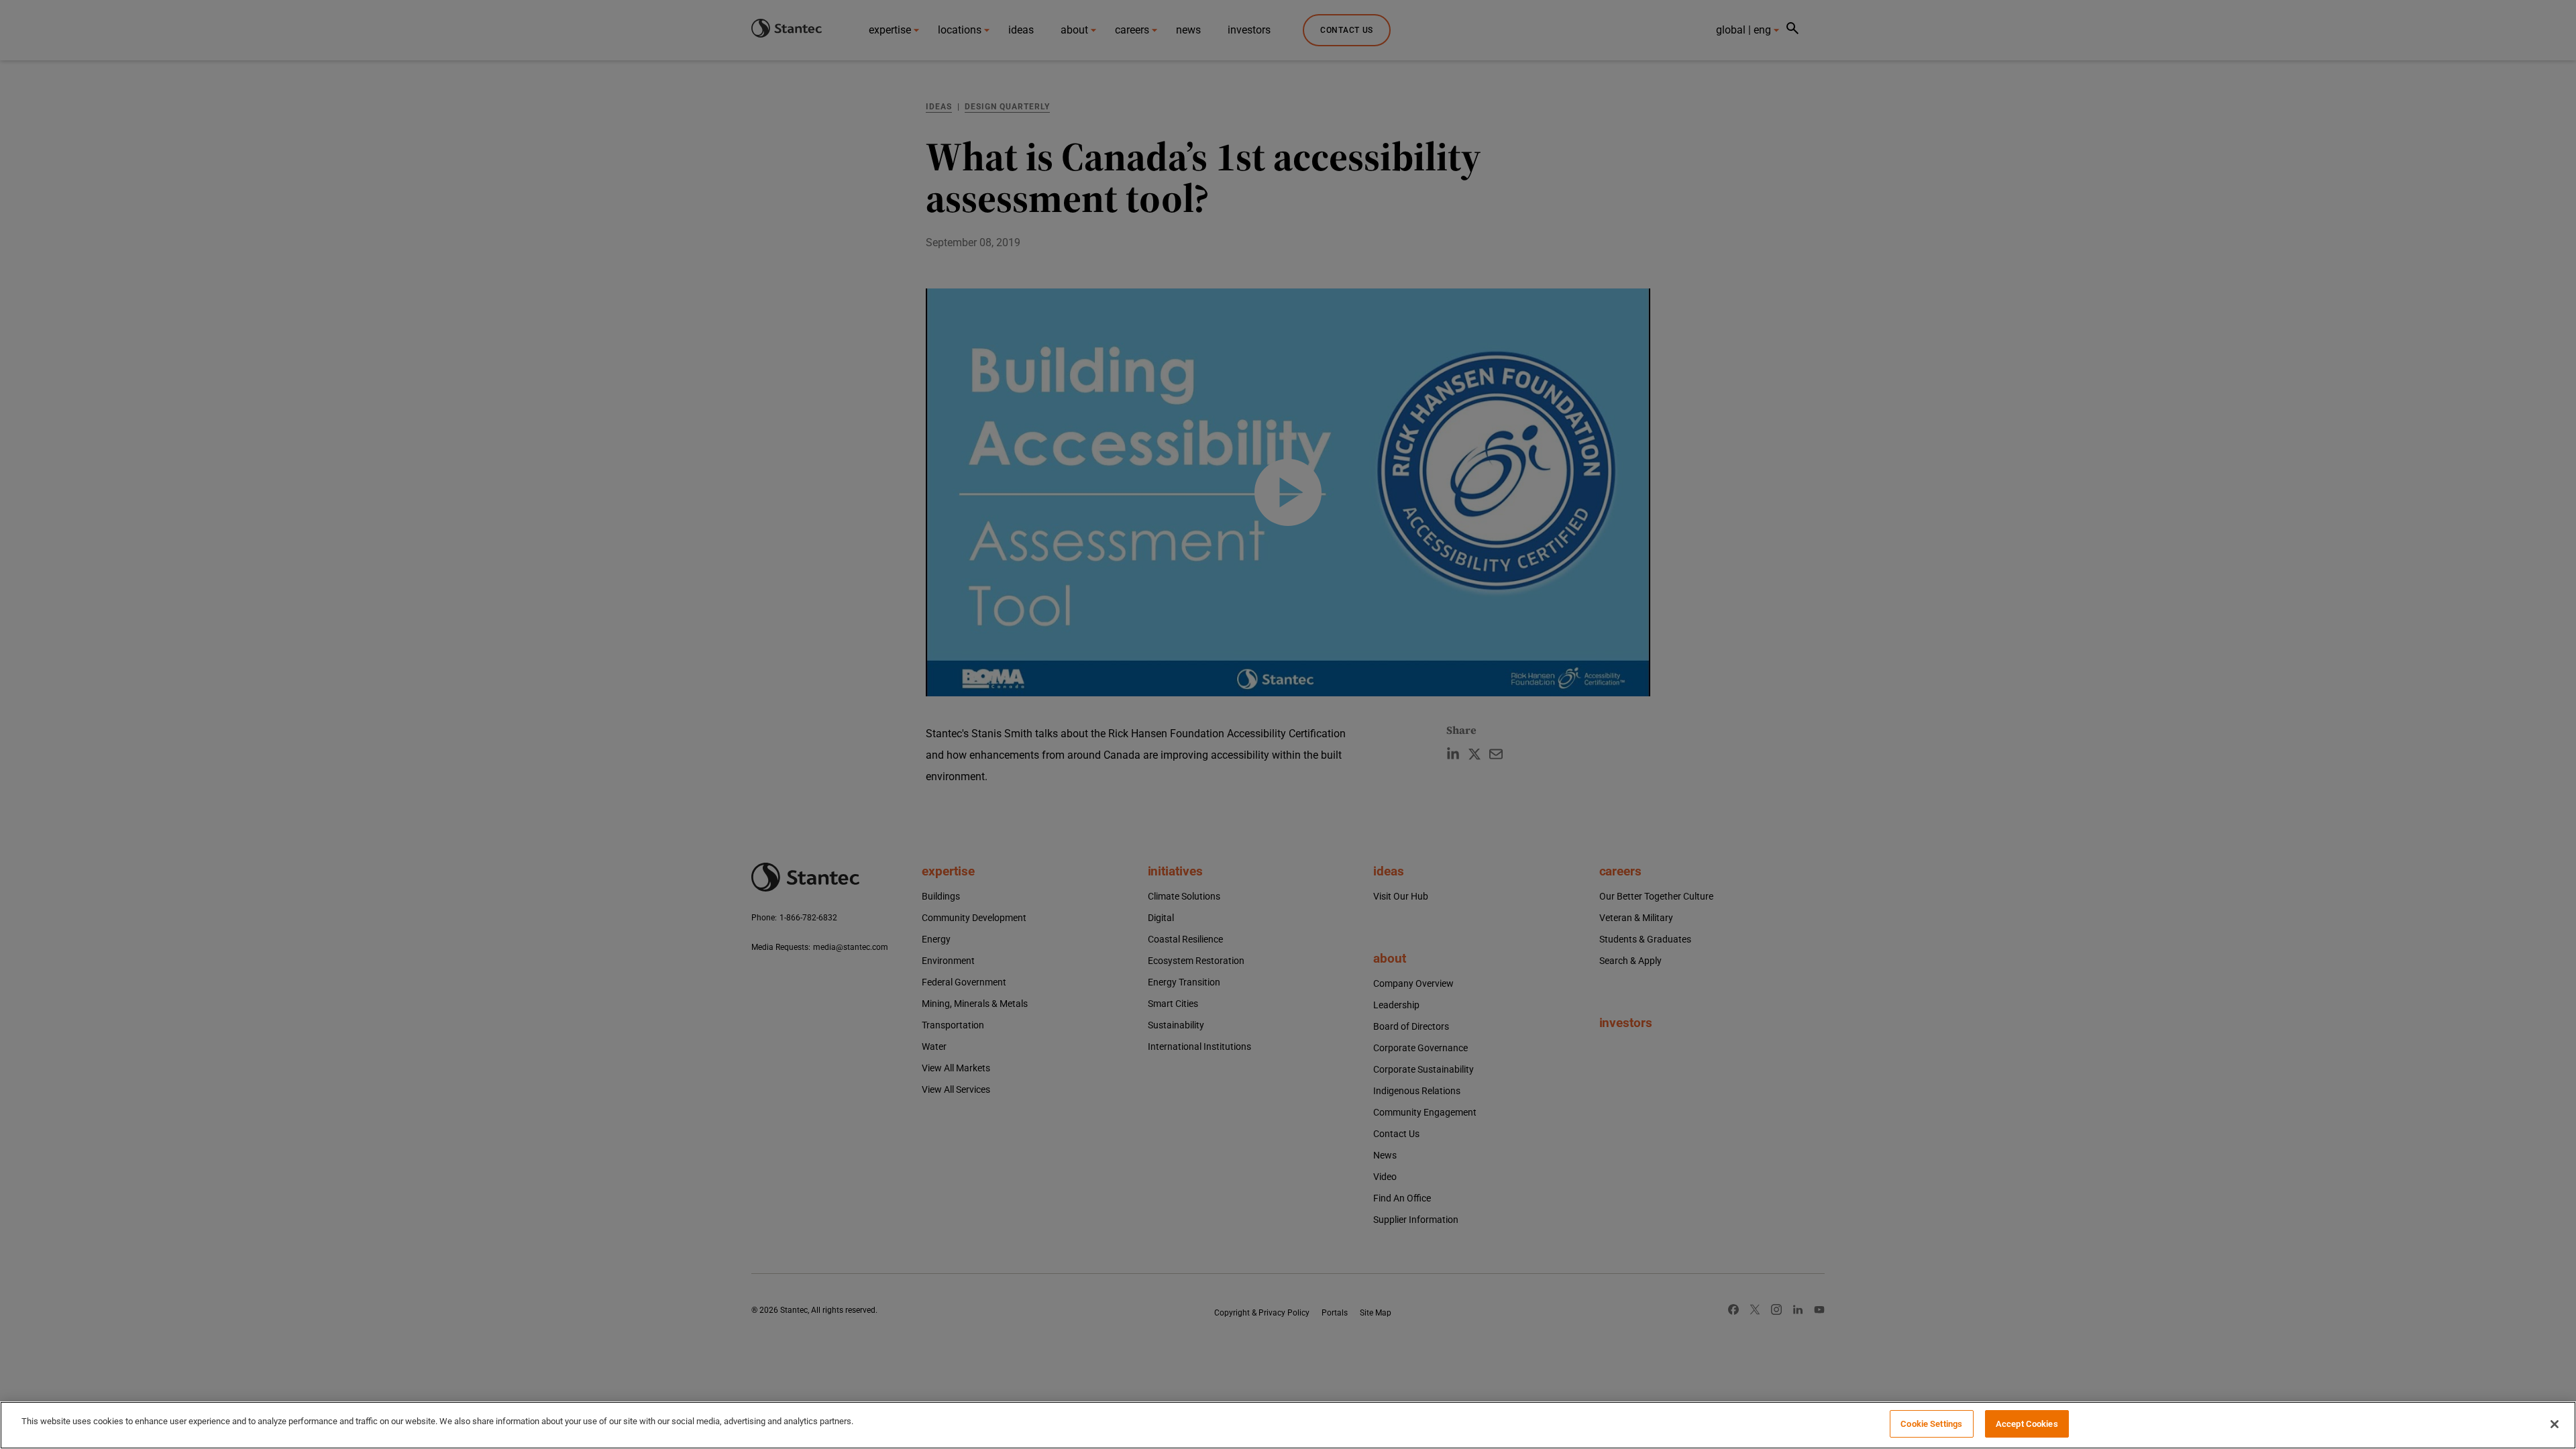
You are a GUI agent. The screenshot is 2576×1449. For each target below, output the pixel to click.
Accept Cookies (2027, 1424)
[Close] (2555, 1424)
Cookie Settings (1931, 1424)
